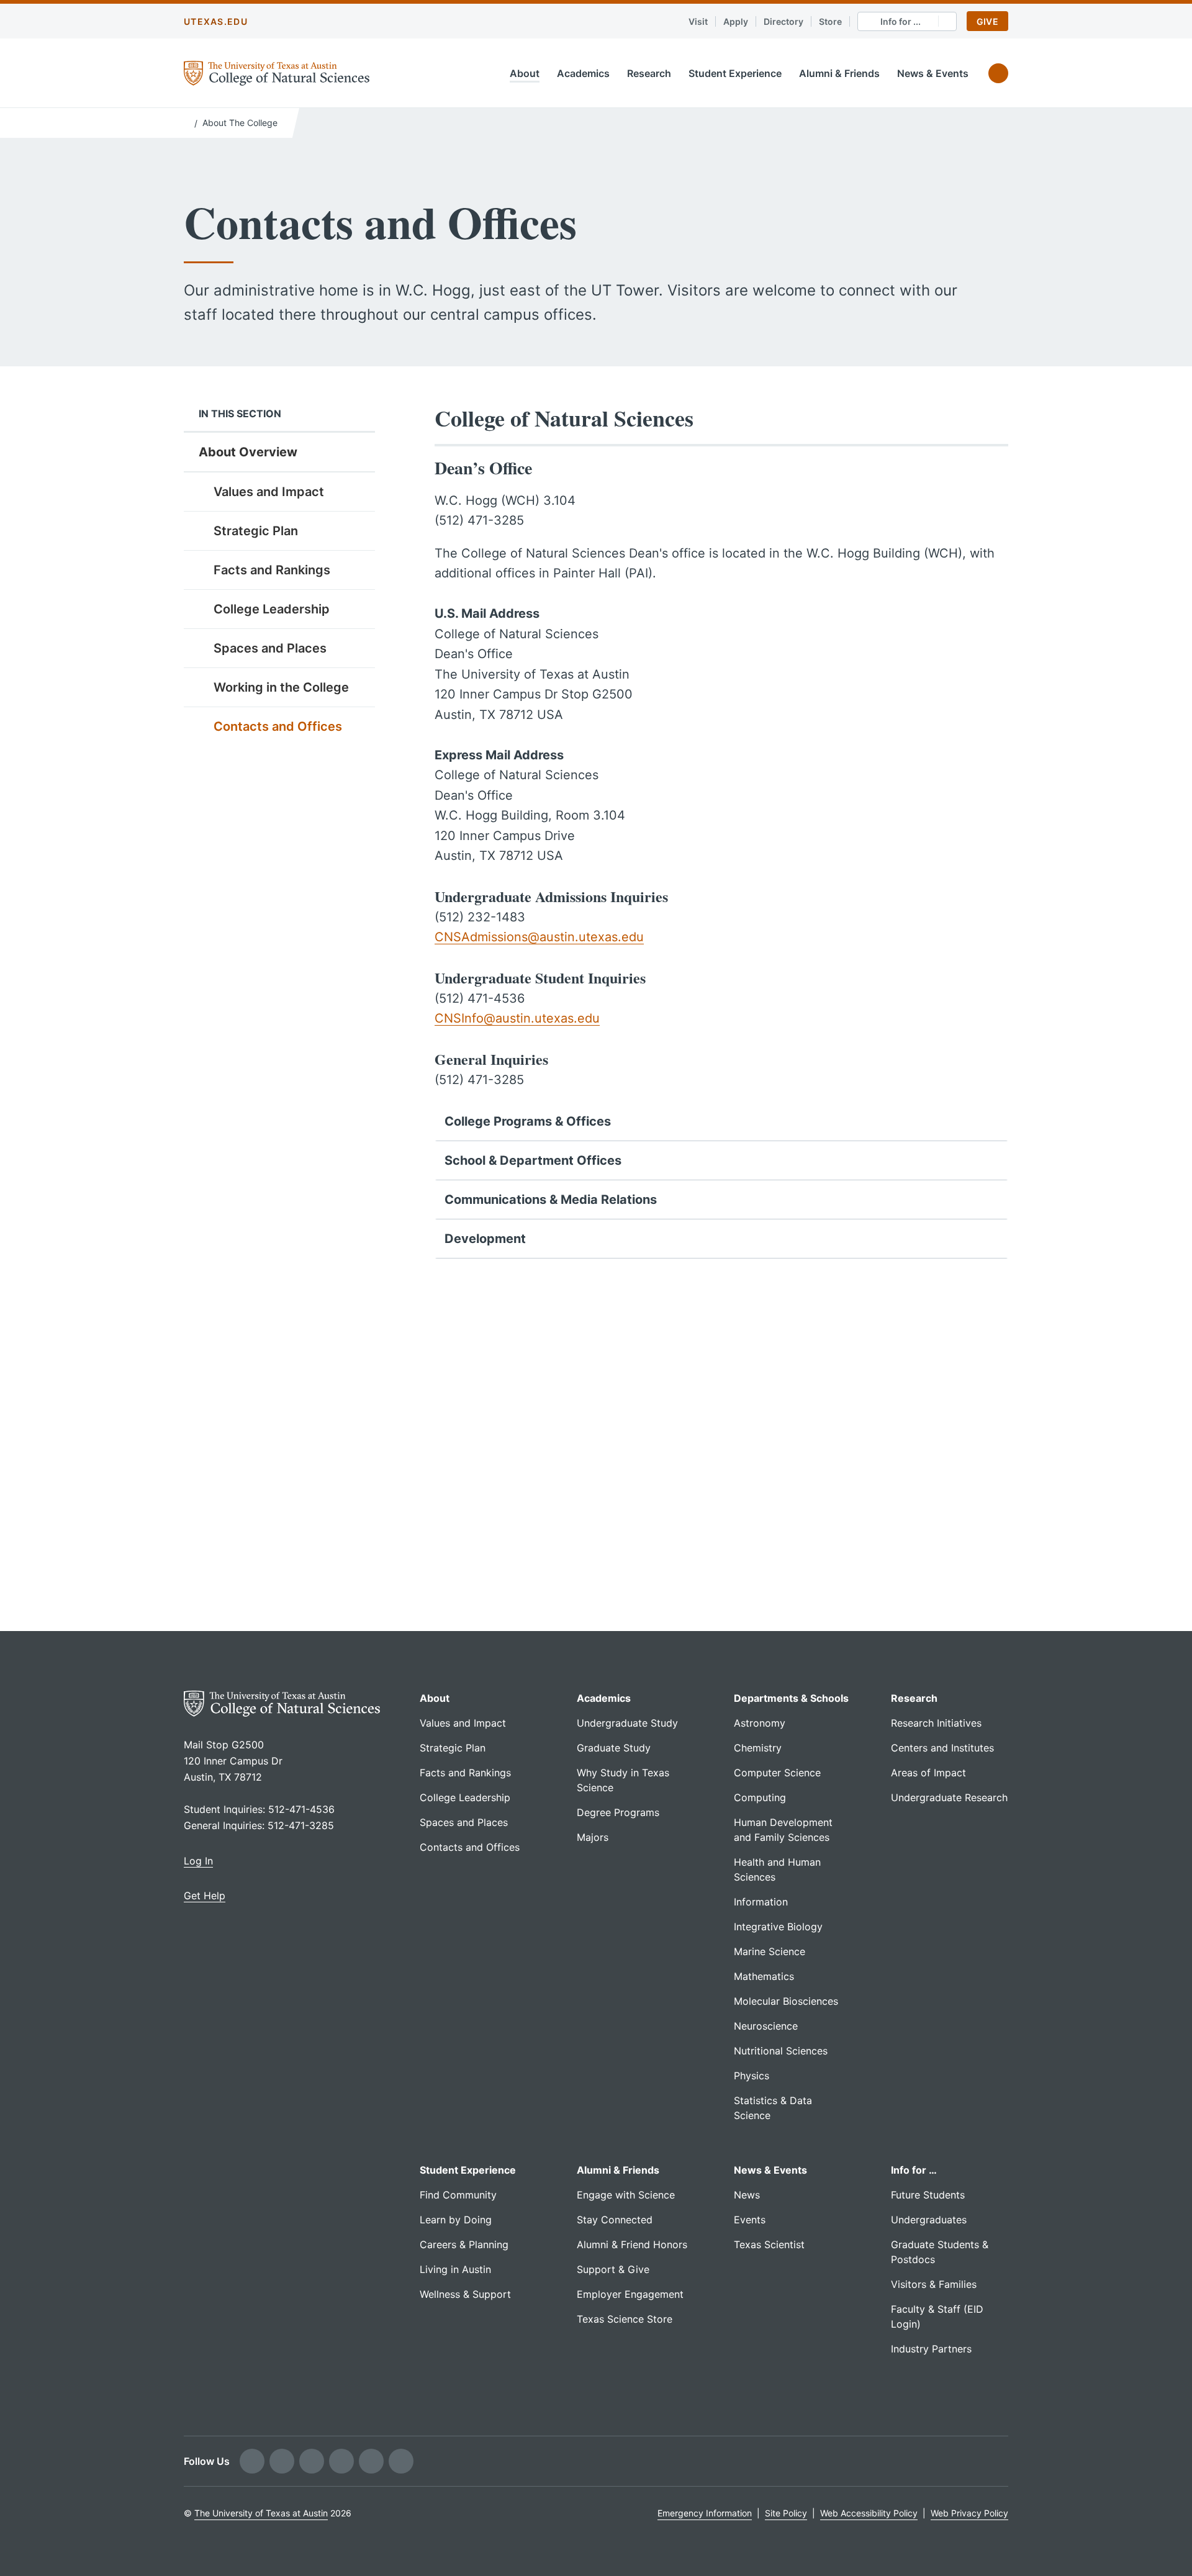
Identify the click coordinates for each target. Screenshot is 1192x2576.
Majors (593, 1837)
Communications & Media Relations (551, 1200)
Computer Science (777, 1773)
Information (761, 1902)
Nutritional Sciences (781, 2051)
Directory (783, 21)
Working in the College (281, 687)
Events (750, 2220)
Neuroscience (766, 2026)
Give (987, 21)
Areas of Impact (928, 1773)
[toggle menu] (356, 491)
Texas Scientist (769, 2244)
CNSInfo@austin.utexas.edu (517, 1018)
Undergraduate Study (627, 1723)
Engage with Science (626, 2195)
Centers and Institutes (942, 1748)
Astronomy (760, 1723)
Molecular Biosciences (786, 2001)
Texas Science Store (625, 2319)
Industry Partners (931, 2349)
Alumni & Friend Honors (632, 2244)
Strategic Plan (256, 531)
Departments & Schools (791, 1698)
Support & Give (613, 2269)
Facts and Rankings (272, 570)
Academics (583, 73)
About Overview (248, 452)
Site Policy (786, 2513)
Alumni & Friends (839, 73)
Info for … (914, 2170)
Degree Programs (618, 1812)
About (525, 73)
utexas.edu (216, 21)
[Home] (187, 122)
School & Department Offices (533, 1160)
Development (485, 1239)
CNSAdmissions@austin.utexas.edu (539, 937)
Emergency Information (705, 2513)
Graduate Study (614, 1748)
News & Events (933, 73)
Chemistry (758, 1748)
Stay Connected (615, 2220)
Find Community (458, 2195)
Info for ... (901, 21)
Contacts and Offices (278, 726)
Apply (736, 21)
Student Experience (735, 73)
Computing (760, 1797)
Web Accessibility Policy (869, 2513)
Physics (752, 2076)
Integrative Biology (778, 1927)
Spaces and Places (270, 648)
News (747, 2195)
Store (830, 21)
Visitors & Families (934, 2284)
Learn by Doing (456, 2220)
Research (649, 73)
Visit (698, 21)
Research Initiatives (936, 1723)
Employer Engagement (630, 2294)
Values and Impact (269, 492)
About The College (240, 123)
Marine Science (770, 1951)
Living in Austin (455, 2269)
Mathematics (764, 1976)
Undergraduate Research (949, 1797)
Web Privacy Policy (969, 2513)
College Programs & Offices (528, 1121)
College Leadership (272, 609)
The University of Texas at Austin (261, 2513)
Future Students (928, 2195)
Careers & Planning (464, 2244)
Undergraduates (929, 2220)
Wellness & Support (465, 2294)
